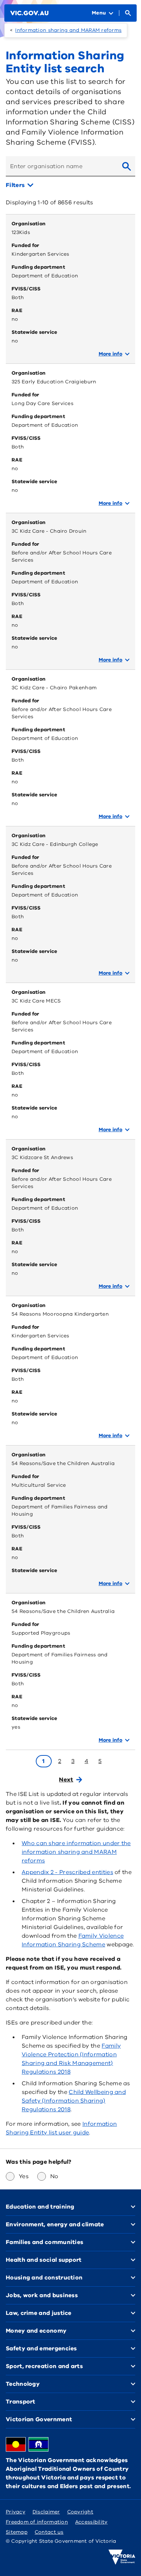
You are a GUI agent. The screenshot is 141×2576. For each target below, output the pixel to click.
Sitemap (17, 2532)
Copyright (80, 2512)
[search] (127, 166)
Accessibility (91, 2522)
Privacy (16, 2512)
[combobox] (61, 166)
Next (66, 1780)
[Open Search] (128, 13)
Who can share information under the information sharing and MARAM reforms (76, 1852)
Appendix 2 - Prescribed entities (67, 1872)
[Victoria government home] (122, 2557)
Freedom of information (37, 2522)
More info (110, 354)
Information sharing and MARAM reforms (68, 30)
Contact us (49, 2532)
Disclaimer (46, 2512)
